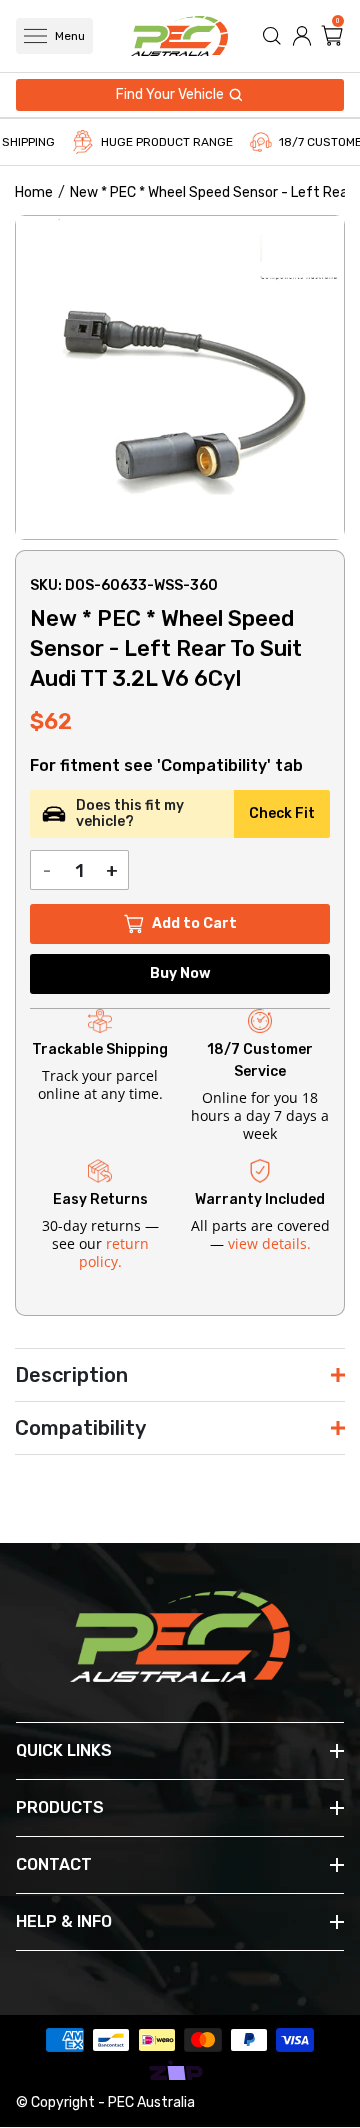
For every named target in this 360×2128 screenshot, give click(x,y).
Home (34, 192)
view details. (269, 1243)
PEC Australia (151, 2102)
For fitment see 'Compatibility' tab (166, 766)
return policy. (114, 1252)
